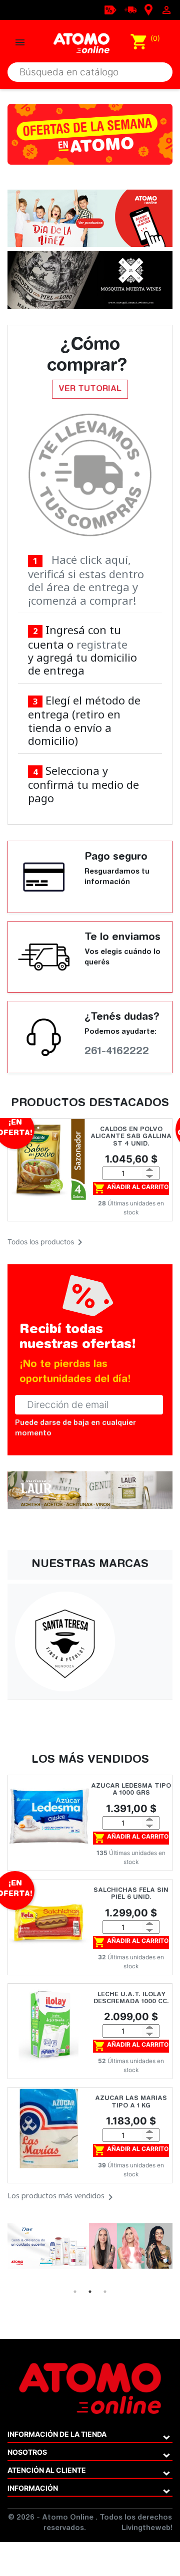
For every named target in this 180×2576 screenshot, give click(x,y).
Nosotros (27, 2452)
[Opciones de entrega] (130, 9)
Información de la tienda (57, 2434)
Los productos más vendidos (62, 2197)
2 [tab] (90, 2292)
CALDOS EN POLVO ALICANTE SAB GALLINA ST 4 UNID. (131, 1137)
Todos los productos (47, 1242)
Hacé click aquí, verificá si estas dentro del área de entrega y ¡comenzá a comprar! (86, 580)
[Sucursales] (148, 9)
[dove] (90, 2246)
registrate (102, 644)
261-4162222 (117, 1052)
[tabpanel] (90, 2246)
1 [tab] (75, 2292)
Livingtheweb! (147, 2529)
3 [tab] (105, 2292)
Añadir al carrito (131, 1188)
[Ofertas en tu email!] (110, 9)
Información (33, 2488)
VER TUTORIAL (90, 389)
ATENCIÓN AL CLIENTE (47, 2470)
